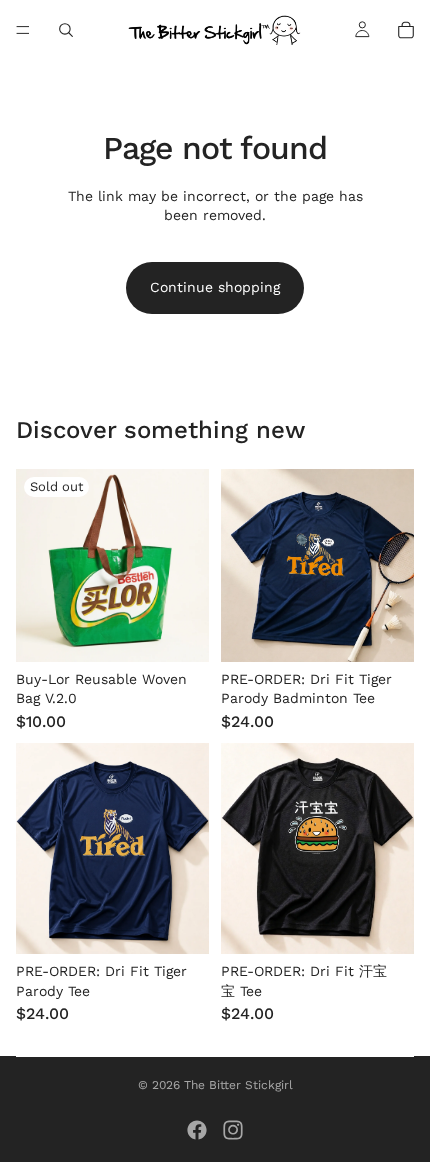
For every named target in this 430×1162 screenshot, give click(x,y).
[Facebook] (197, 1130)
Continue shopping (215, 287)
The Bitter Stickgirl (238, 1085)
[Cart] (406, 30)
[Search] (66, 30)
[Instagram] (233, 1130)
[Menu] (23, 30)
